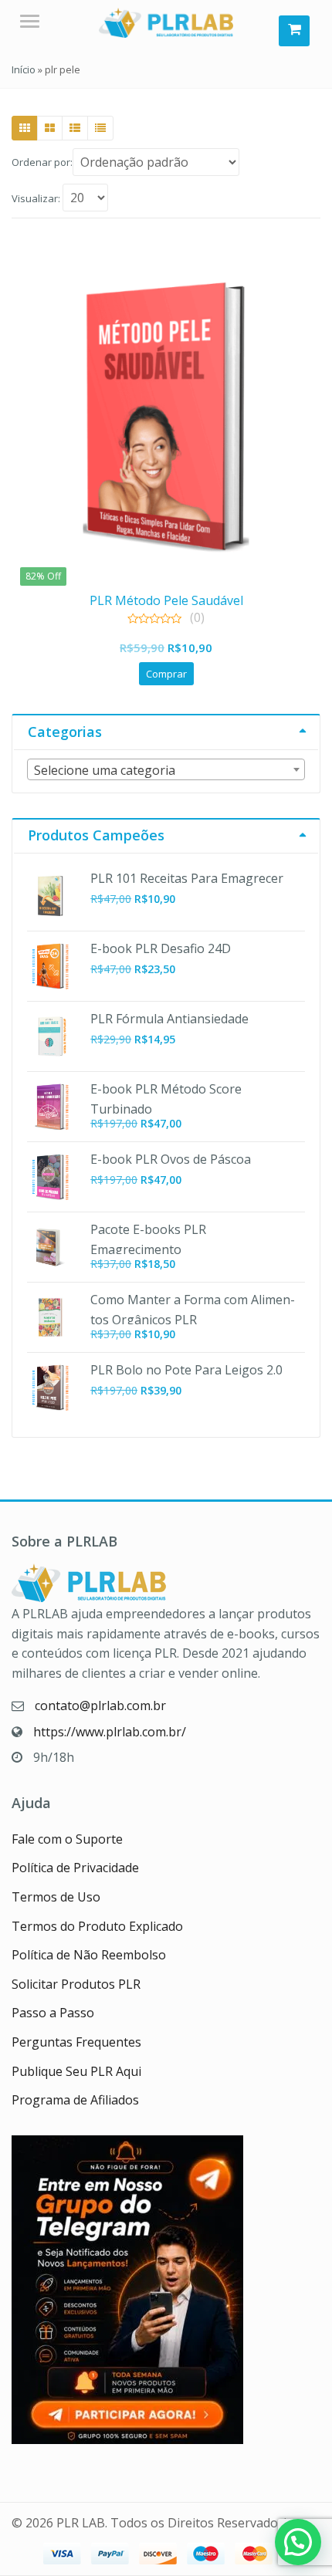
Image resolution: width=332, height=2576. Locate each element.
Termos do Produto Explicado (97, 1926)
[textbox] (166, 770)
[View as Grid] (25, 128)
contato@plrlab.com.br (100, 1706)
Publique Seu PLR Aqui (76, 2071)
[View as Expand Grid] (50, 128)
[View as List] (75, 128)
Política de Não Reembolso (89, 1955)
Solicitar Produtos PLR (76, 1984)
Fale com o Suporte (67, 1839)
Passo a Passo (53, 2013)
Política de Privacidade (75, 1868)
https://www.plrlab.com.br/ (110, 1732)
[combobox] (166, 769)
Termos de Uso (56, 1897)
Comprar (166, 674)
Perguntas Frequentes (76, 2042)
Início (24, 69)
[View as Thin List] (100, 128)
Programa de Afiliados (75, 2100)
